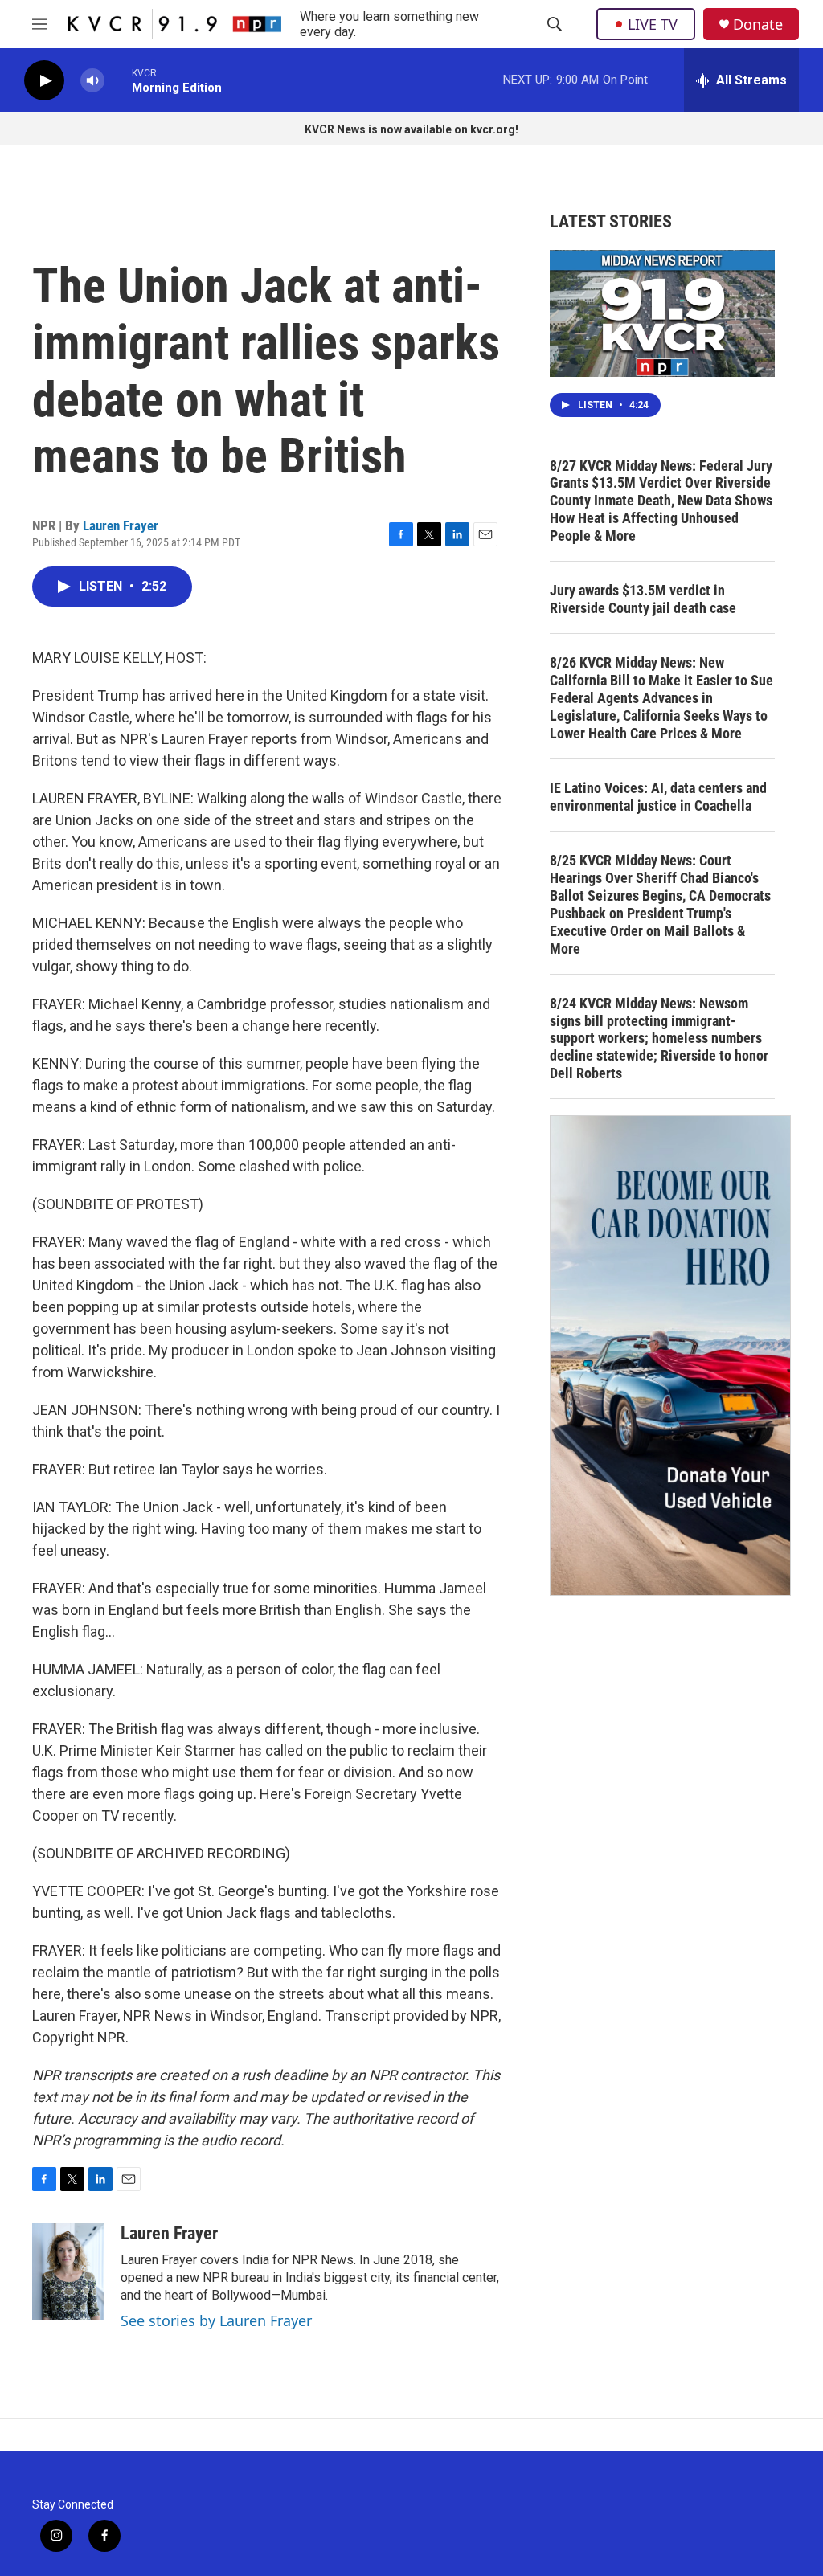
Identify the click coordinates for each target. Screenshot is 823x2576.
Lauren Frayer (121, 525)
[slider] (118, 80)
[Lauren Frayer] (68, 2271)
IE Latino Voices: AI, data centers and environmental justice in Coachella (658, 797)
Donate (758, 25)
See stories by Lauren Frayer (216, 2320)
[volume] (92, 81)
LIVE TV (653, 24)
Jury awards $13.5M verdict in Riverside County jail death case (643, 599)
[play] (44, 81)
